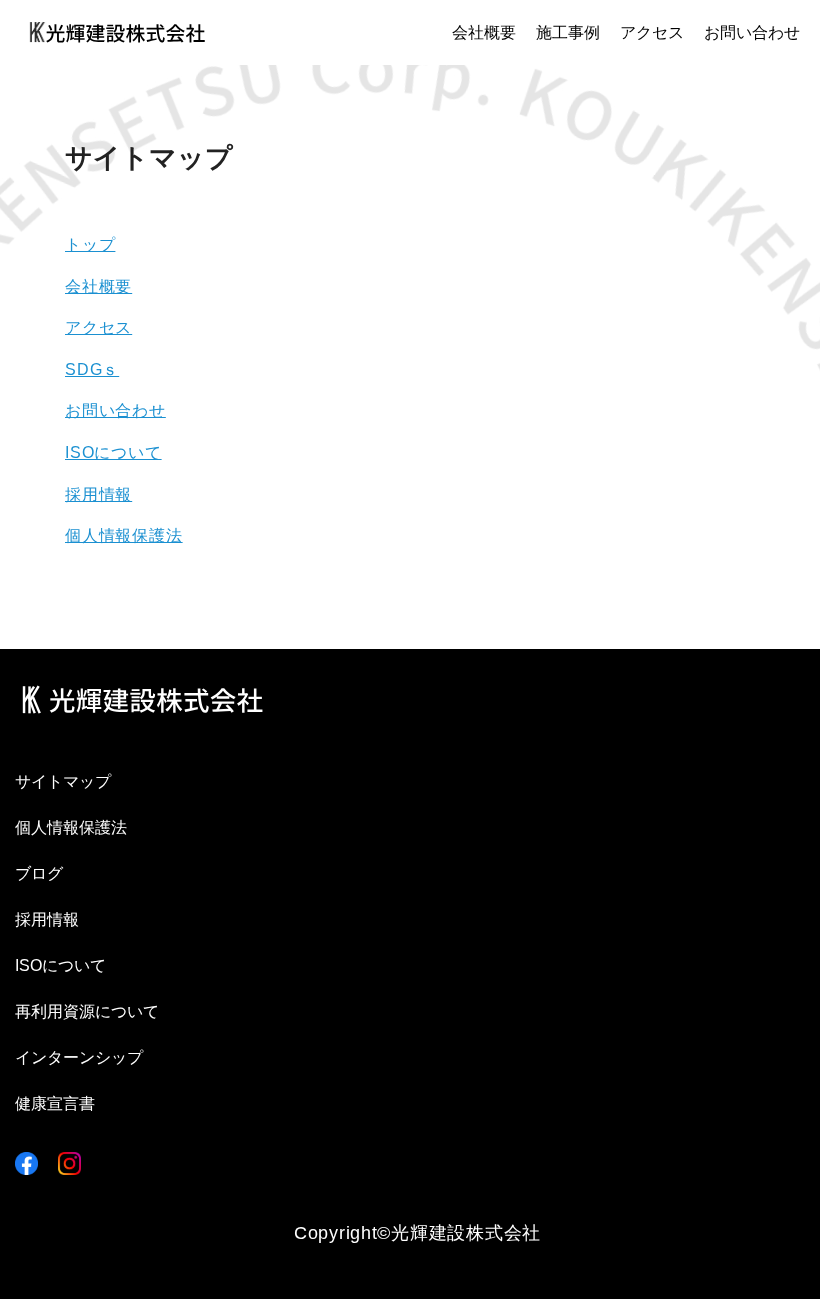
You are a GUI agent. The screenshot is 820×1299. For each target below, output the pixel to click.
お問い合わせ (752, 32)
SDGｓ (92, 369)
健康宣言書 (55, 1103)
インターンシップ (79, 1057)
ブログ (39, 873)
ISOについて (113, 452)
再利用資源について (87, 1011)
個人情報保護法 (124, 535)
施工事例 (568, 32)
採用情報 (98, 494)
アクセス (652, 32)
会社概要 (484, 32)
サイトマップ (63, 781)
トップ (90, 244)
